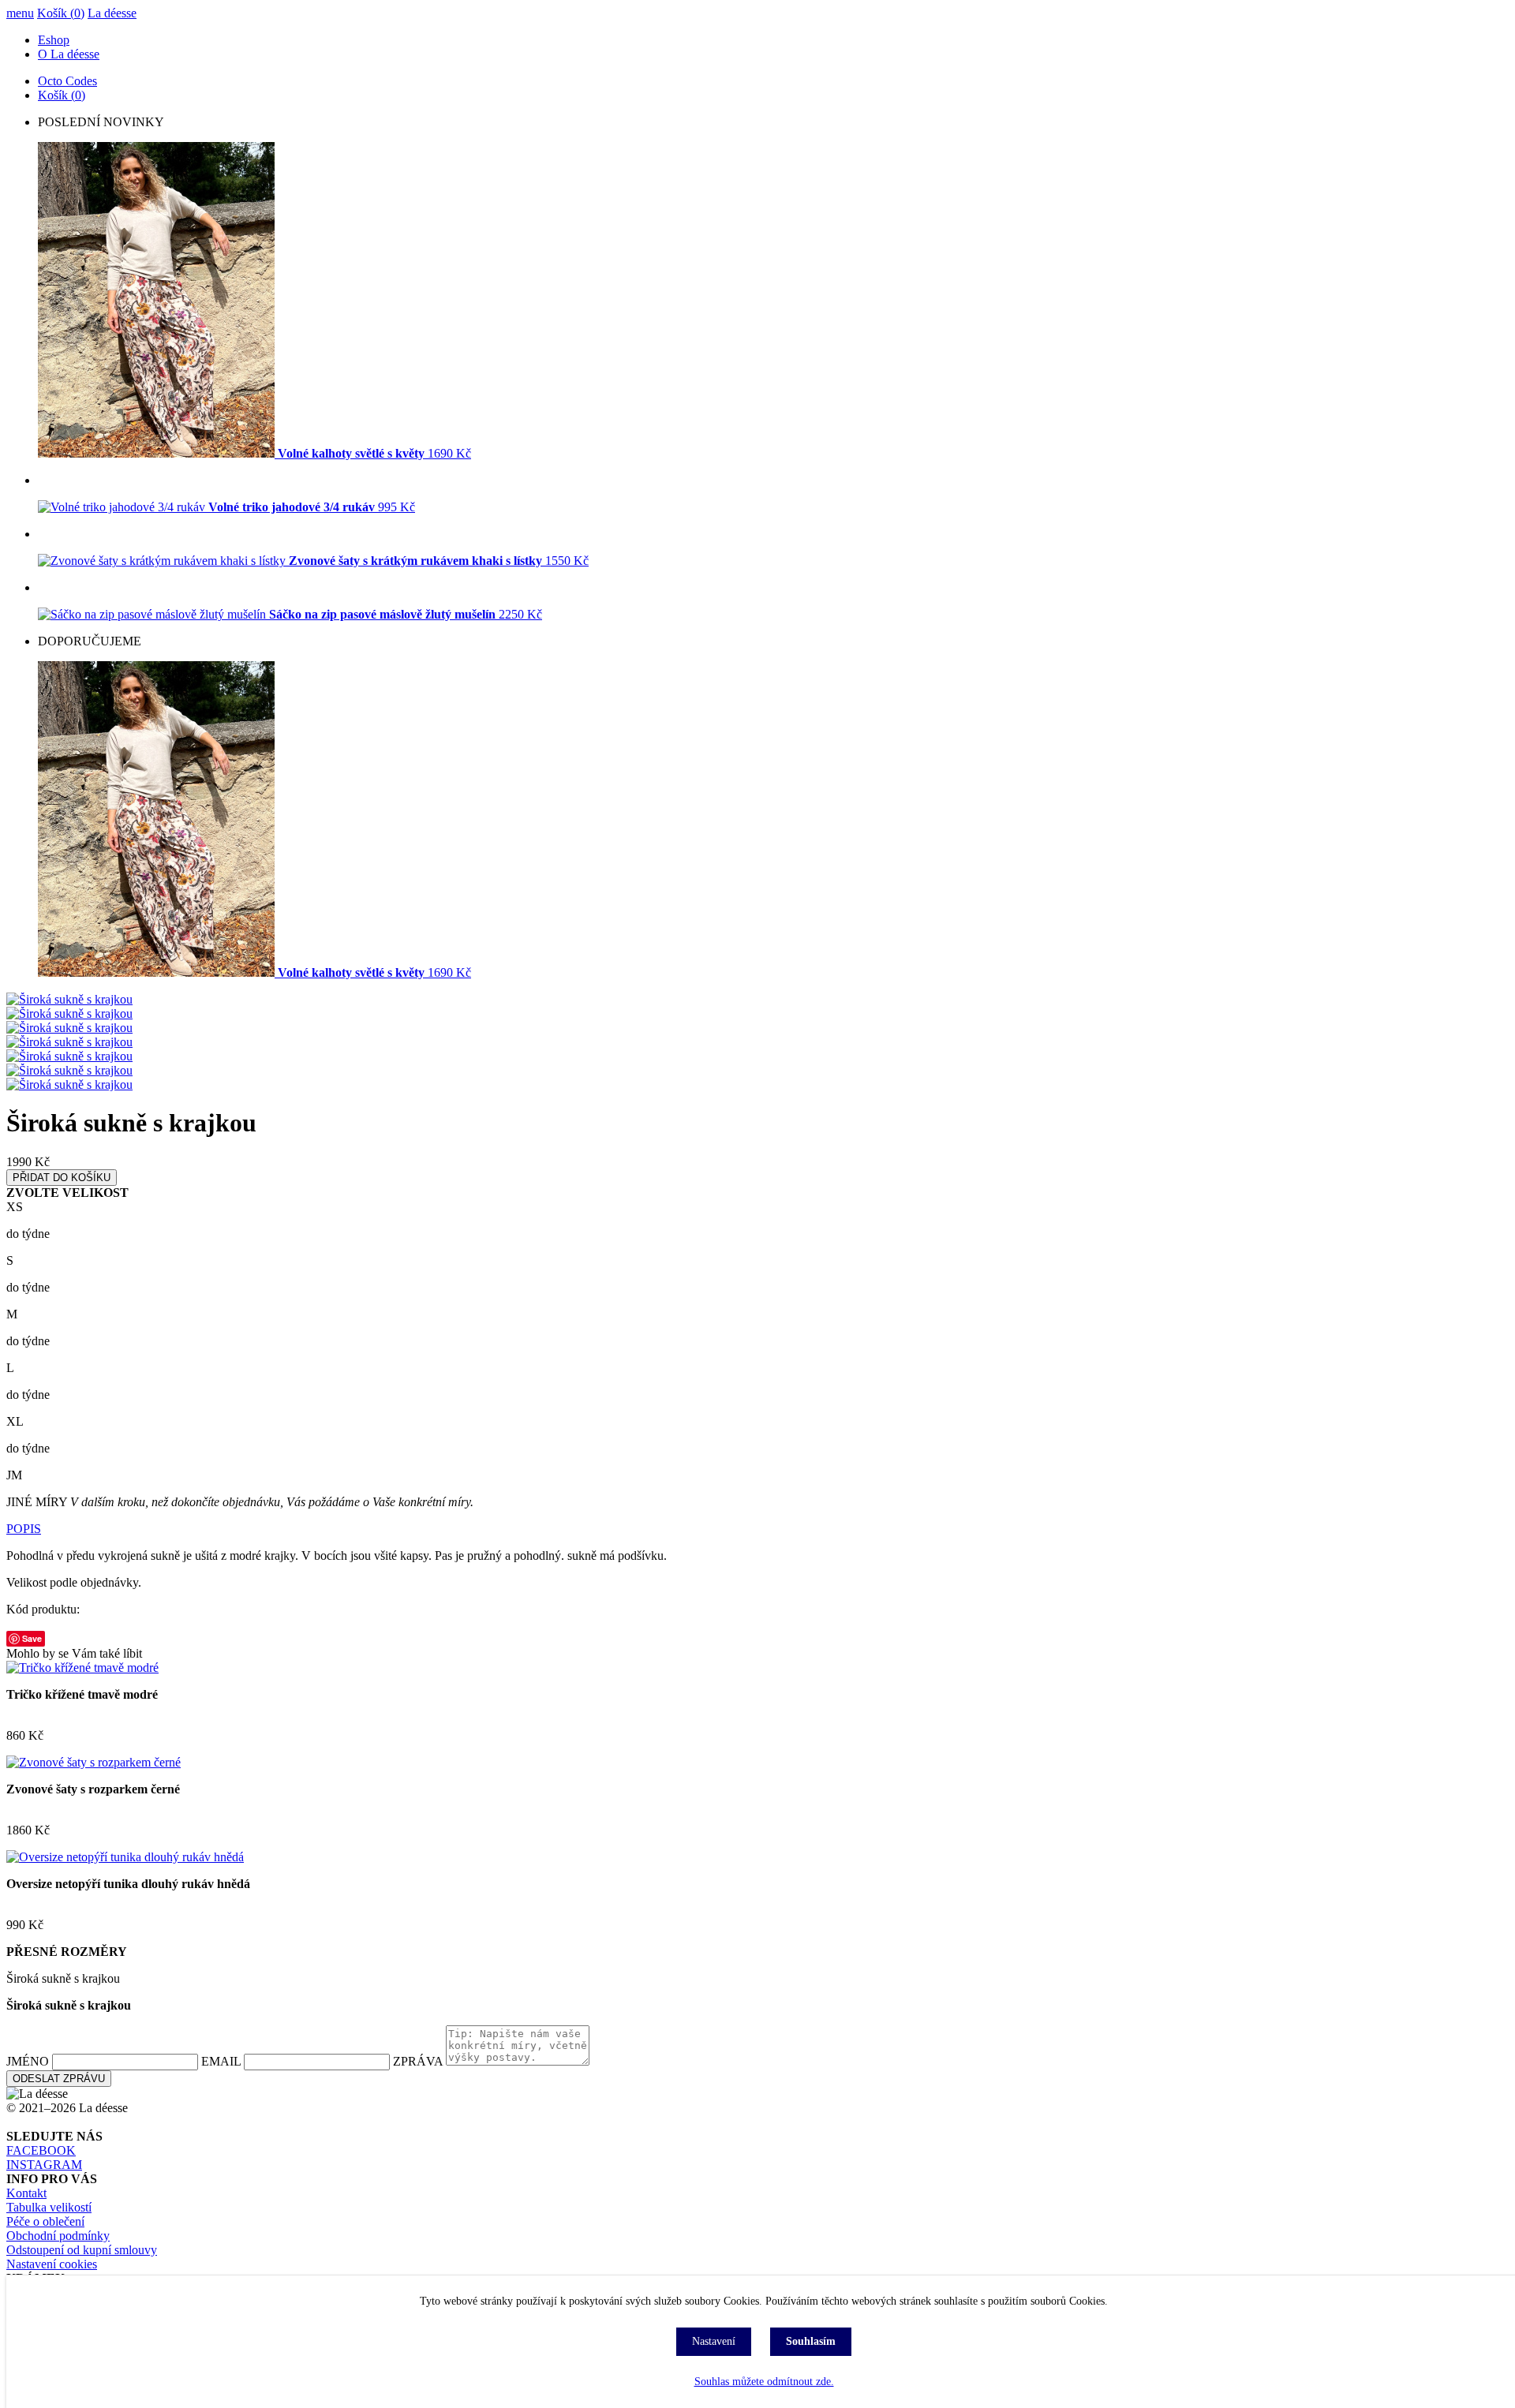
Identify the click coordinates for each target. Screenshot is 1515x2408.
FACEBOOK (41, 2150)
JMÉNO (28, 2061)
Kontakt (26, 2193)
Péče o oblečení (45, 2221)
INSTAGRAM (44, 2165)
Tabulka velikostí (49, 2207)
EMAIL (221, 2061)
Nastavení (714, 2341)
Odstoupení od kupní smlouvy (82, 2250)
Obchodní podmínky (58, 2236)
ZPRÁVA (418, 2061)
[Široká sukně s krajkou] (69, 999)
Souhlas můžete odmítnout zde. (764, 2382)
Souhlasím (811, 2341)
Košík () (61, 13)
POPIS (24, 1529)
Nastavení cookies (52, 2264)
